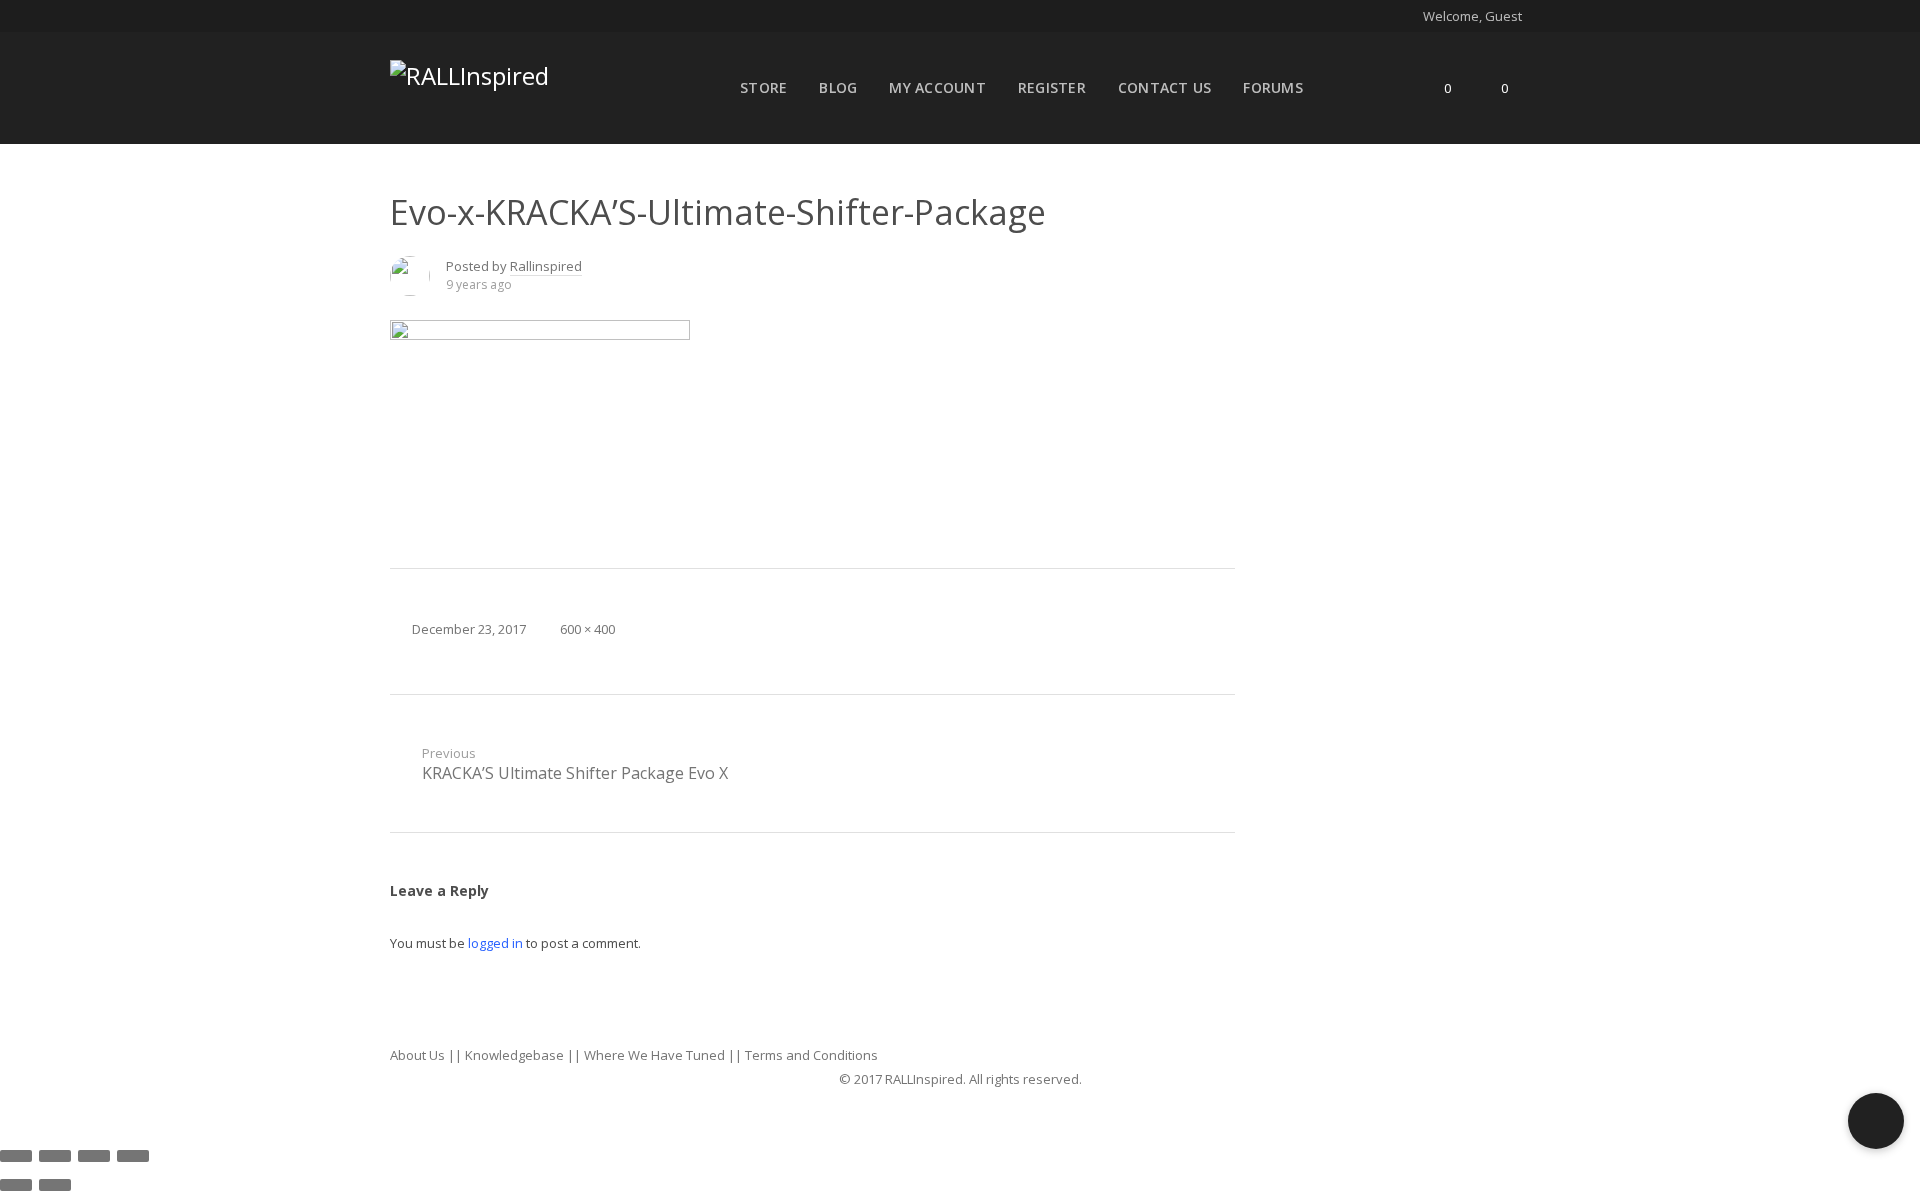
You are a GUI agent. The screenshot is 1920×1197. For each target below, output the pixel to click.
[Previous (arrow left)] (16, 1185)
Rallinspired (546, 266)
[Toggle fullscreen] (94, 1156)
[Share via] (1215, 276)
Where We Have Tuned (654, 1055)
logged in (495, 943)
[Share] (55, 1156)
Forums (1273, 87)
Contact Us (1165, 87)
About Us (417, 1055)
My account (937, 87)
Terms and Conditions (811, 1055)
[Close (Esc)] (16, 1156)
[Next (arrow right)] (55, 1185)
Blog (838, 87)
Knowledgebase (514, 1055)
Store (763, 87)
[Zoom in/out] (133, 1156)
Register (1052, 87)
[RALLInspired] (469, 71)
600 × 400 (587, 629)
